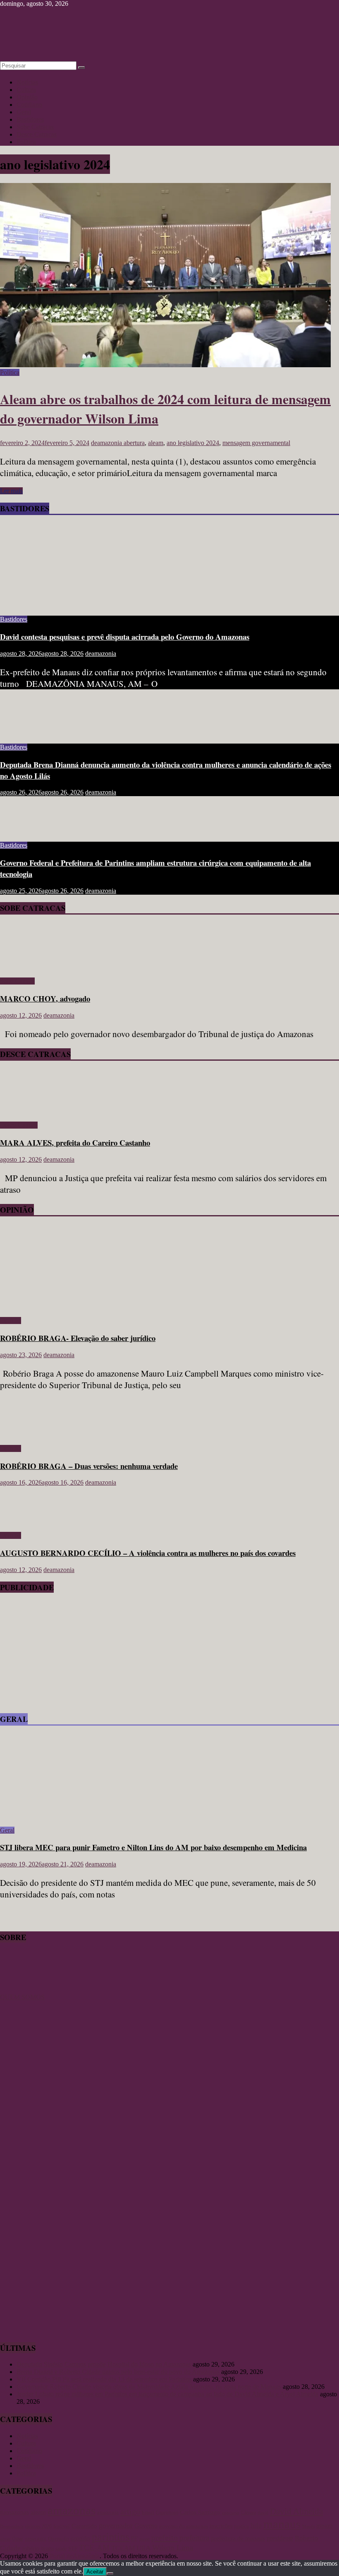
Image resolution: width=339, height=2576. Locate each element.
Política (26, 142)
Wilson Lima (173, 2548)
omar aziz (36, 2539)
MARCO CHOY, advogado (45, 998)
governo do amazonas (184, 2526)
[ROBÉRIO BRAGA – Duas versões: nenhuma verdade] (27, 1434)
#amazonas (14, 2512)
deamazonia (107, 443)
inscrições (221, 2526)
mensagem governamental (256, 443)
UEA (143, 2548)
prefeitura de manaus (238, 2538)
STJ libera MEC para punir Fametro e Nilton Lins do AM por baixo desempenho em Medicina (153, 1847)
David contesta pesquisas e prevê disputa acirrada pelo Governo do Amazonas (125, 637)
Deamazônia (12, 2526)
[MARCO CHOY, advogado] (24, 967)
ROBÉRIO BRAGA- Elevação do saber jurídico (78, 1338)
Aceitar (95, 2572)
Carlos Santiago (200, 2512)
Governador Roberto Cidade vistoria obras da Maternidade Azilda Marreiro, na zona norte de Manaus (149, 2387)
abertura (134, 443)
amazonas (72, 2510)
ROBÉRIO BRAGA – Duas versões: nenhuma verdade (89, 1466)
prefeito (165, 2537)
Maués (308, 2526)
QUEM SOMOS (22, 1997)
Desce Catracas (37, 134)
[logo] (21, 1990)
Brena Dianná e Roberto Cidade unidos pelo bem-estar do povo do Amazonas (118, 2372)
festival (62, 2526)
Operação (58, 2539)
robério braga (38, 2548)
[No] (110, 2574)
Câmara (248, 2513)
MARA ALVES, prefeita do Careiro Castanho (75, 1142)
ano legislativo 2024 (193, 443)
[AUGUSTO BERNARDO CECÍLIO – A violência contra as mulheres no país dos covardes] (27, 1521)
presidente (280, 2538)
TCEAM (123, 2548)
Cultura (26, 90)
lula (256, 2525)
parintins (111, 2537)
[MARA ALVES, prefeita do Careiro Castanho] (24, 1111)
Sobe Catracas (35, 127)
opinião (80, 2538)
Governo (146, 2526)
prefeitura (194, 2538)
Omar (18, 2539)
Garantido (84, 2526)
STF (73, 2548)
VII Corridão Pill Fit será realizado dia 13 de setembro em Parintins (104, 2379)
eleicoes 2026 (38, 2526)
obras (5, 2539)
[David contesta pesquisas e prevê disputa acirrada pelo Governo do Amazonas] (81, 605)
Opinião (27, 97)
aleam (156, 443)
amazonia (108, 2513)
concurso (231, 2513)
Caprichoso (167, 2513)
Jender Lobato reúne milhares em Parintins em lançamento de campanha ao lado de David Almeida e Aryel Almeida (167, 2394)
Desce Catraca (19, 1125)
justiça (241, 2526)
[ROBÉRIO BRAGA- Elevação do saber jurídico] (81, 1306)
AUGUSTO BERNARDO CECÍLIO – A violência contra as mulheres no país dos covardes (148, 1553)
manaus (282, 2524)
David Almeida (296, 2511)
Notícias (27, 82)
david (263, 2513)
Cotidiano (29, 105)
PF (134, 2539)
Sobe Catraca (17, 981)
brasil (148, 2512)
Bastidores (30, 119)
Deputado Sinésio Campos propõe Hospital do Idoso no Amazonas (104, 2364)
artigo (130, 2511)
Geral (24, 112)
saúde (61, 2549)
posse (144, 2539)
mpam (324, 2526)
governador (116, 2525)
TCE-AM (94, 2548)
